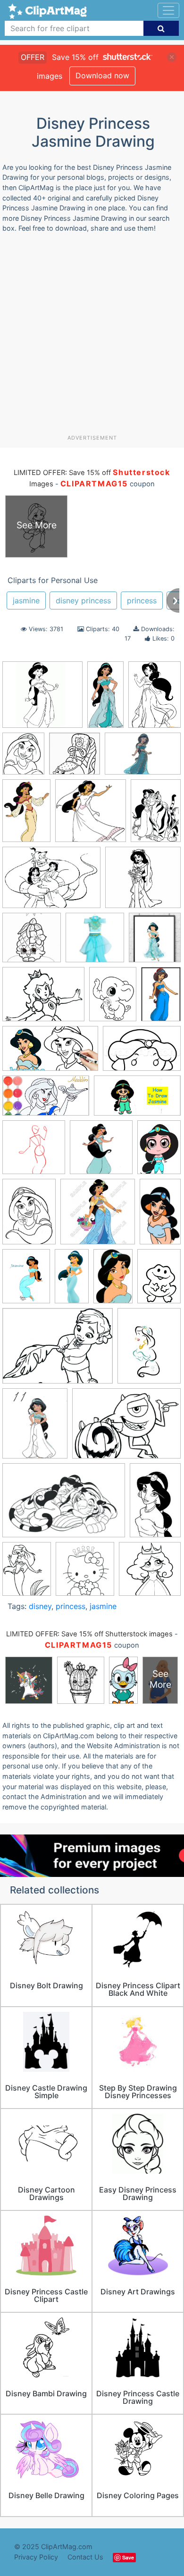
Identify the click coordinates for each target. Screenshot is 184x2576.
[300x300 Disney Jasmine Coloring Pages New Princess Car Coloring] (32, 942)
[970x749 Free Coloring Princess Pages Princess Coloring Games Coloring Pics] (43, 999)
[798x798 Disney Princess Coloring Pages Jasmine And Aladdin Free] (75, 758)
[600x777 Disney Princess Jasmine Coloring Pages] (27, 1573)
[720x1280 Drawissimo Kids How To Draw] (160, 1215)
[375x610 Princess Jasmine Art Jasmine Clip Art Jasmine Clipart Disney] (113, 1281)
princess (142, 600)
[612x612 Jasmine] (101, 1152)
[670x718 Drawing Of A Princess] (85, 1573)
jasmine (26, 600)
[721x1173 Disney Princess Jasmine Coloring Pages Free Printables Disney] (155, 1504)
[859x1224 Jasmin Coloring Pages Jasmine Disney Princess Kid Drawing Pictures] (155, 698)
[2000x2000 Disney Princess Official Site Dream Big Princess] (95, 942)
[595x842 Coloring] (156, 814)
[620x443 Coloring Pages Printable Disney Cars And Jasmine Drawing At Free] (51, 882)
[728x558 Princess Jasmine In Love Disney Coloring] (58, 1351)
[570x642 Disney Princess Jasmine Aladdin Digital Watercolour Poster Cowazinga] (155, 942)
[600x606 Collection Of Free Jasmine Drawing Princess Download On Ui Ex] (91, 815)
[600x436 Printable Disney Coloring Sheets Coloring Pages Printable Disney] (126, 1428)
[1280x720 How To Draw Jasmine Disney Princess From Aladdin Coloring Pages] (50, 1053)
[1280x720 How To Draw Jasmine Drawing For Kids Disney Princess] (137, 1100)
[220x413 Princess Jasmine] (72, 1280)
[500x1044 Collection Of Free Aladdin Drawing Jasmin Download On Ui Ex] (105, 699)
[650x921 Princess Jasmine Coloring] (159, 1280)
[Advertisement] (92, 337)
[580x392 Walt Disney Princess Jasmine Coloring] (64, 1505)
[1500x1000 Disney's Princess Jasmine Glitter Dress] (143, 758)
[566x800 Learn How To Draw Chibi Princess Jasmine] (159, 1151)
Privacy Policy (36, 2557)
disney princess (83, 600)
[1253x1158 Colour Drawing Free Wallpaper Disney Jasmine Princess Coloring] (143, 882)
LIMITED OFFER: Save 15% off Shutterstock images (89, 1634)
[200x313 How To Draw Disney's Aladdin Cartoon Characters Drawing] (161, 998)
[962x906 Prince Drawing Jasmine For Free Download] (42, 699)
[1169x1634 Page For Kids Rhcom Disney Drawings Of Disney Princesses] (29, 1216)
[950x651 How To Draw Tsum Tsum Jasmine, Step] (142, 1053)
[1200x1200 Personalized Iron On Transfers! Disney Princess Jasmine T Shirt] (98, 1216)
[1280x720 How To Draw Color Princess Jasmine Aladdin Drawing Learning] (46, 1100)
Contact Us (85, 2557)
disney (40, 1606)
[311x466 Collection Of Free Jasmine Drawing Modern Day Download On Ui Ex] (26, 815)
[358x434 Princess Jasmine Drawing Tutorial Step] (35, 1428)
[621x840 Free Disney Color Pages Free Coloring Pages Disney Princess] (113, 999)
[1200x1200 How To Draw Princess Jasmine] (34, 1152)
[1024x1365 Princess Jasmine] (26, 1281)
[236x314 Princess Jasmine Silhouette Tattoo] (149, 1350)
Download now (102, 75)
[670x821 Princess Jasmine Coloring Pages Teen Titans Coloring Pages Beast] (23, 758)
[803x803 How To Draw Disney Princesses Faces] (150, 1573)
